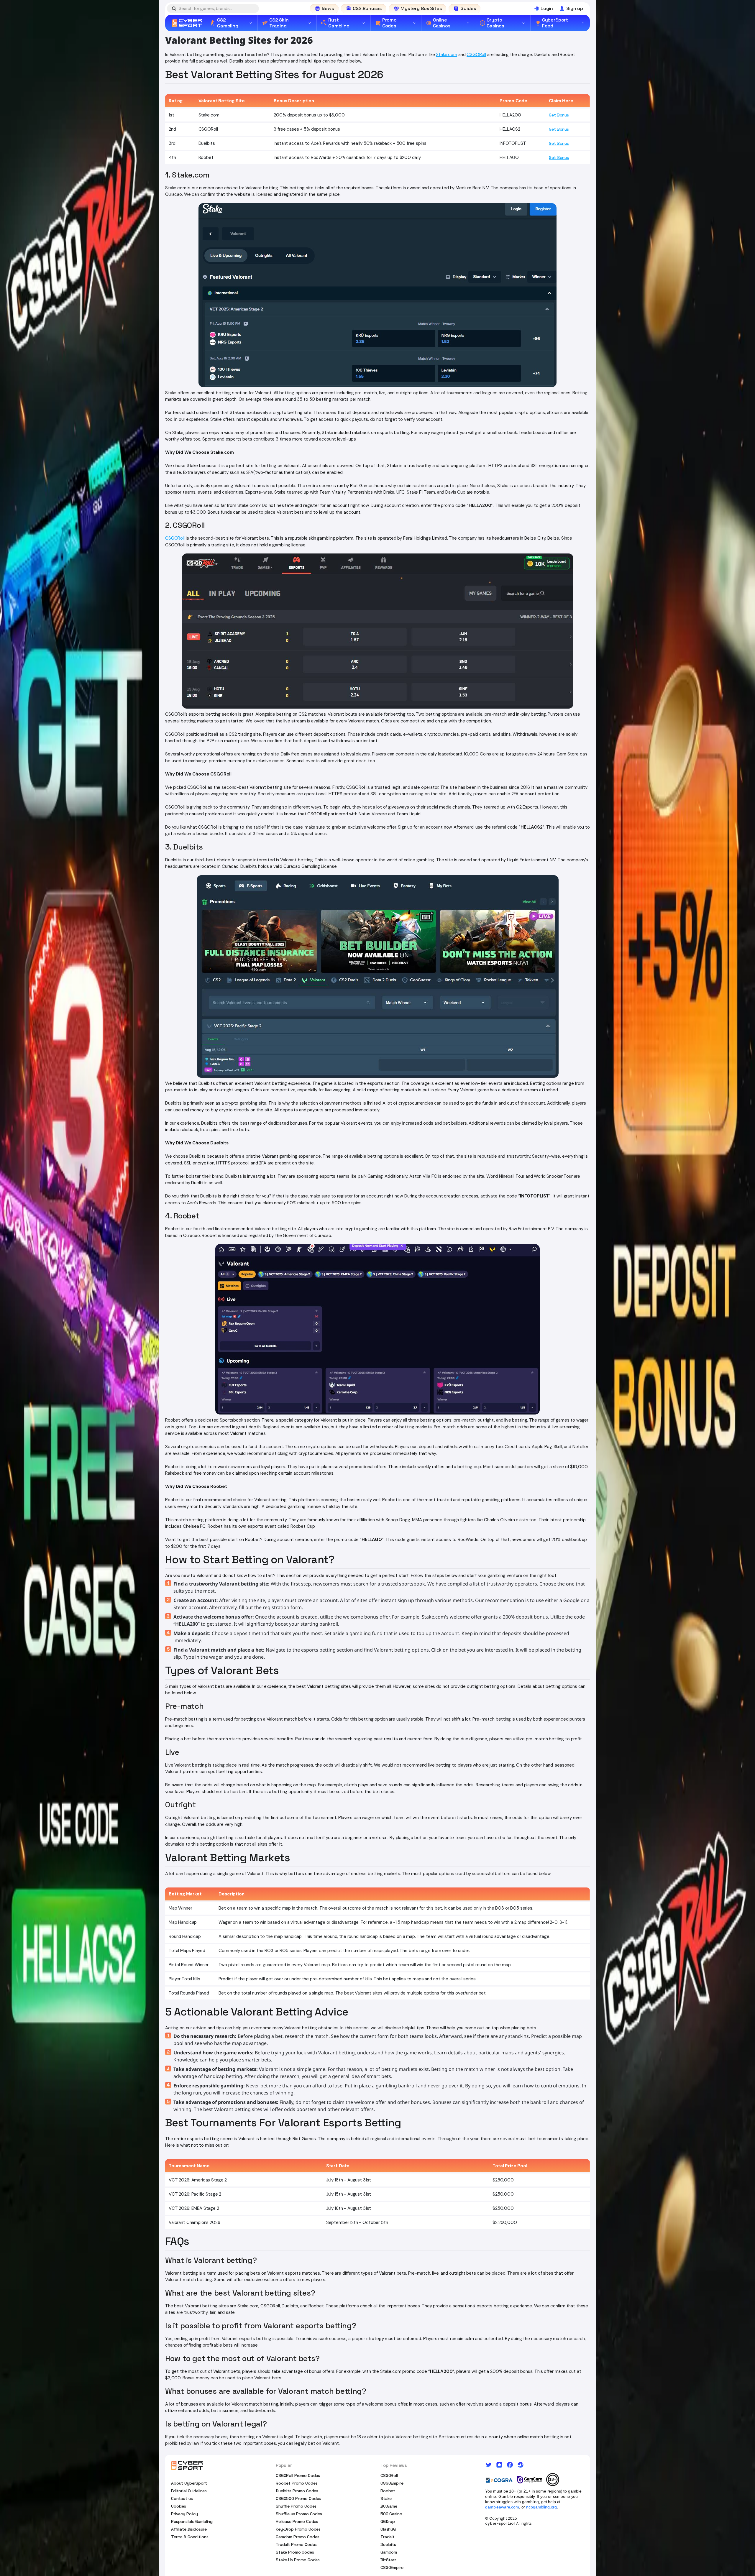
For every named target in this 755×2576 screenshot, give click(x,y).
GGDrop (388, 2521)
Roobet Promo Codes (297, 2483)
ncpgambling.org (541, 2507)
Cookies (179, 2506)
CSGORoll (476, 55)
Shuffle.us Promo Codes (299, 2514)
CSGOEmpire (392, 2483)
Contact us (182, 2498)
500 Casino (391, 2514)
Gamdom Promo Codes (297, 2537)
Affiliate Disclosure (189, 2529)
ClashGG (388, 2529)
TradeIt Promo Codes (296, 2544)
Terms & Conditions (190, 2537)
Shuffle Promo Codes (296, 2506)
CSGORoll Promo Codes (298, 2475)
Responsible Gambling (192, 2521)
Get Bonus (559, 115)
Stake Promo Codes (295, 2552)
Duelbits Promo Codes (297, 2491)
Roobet (388, 2491)
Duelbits (388, 2544)
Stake (386, 2498)
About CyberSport (189, 2483)
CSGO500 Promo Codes (298, 2498)
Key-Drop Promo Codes (298, 2529)
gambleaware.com (502, 2507)
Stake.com (447, 55)
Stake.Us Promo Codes (298, 2560)
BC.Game (389, 2506)
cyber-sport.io (499, 2523)
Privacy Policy (184, 2514)
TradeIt (388, 2537)
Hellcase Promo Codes (297, 2521)
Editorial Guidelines (189, 2491)
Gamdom (389, 2552)
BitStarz (388, 2560)
